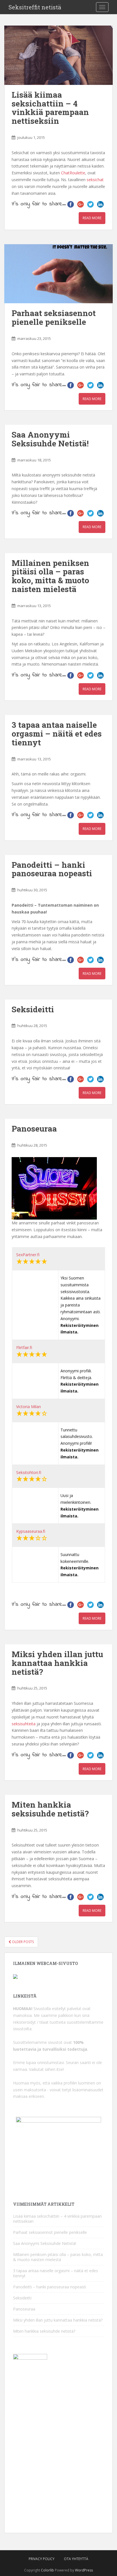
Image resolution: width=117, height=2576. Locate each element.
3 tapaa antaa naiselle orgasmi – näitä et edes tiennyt (57, 734)
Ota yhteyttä (76, 2559)
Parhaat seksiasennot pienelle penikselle (54, 317)
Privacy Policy (42, 2559)
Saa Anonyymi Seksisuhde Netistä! (50, 439)
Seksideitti (33, 1009)
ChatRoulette (73, 173)
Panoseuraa (34, 1129)
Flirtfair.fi (24, 1347)
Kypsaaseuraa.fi (31, 1531)
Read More (92, 218)
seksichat (95, 180)
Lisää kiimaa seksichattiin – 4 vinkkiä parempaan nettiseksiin (50, 108)
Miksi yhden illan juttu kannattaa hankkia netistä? (57, 1663)
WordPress (84, 2570)
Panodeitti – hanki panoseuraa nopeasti (52, 869)
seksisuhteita (24, 1724)
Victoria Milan (29, 1407)
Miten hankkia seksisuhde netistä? (50, 1809)
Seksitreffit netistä (35, 7)
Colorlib (47, 2570)
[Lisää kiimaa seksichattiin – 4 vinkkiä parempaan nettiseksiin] (58, 55)
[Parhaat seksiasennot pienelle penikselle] (58, 274)
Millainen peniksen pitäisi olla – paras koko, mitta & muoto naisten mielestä (50, 576)
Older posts (22, 1942)
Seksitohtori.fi (29, 1472)
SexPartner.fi (28, 1255)
